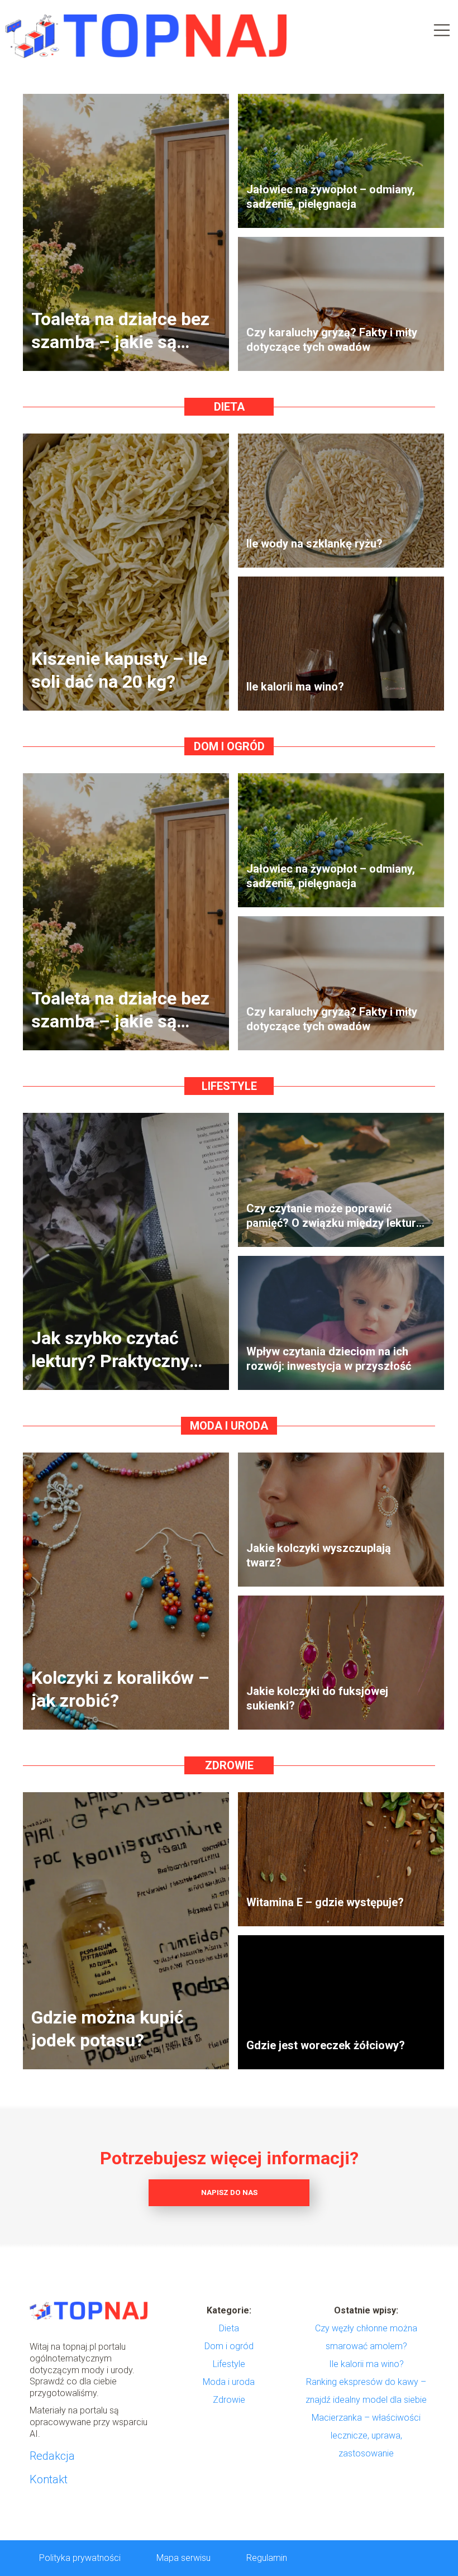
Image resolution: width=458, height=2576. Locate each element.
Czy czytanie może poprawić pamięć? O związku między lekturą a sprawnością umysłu (334, 1216)
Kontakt (49, 2479)
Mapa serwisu (183, 2558)
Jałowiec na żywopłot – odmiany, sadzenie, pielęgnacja (331, 197)
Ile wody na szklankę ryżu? (314, 544)
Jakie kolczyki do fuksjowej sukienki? (317, 1698)
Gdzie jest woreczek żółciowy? (326, 2045)
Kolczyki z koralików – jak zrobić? (120, 1689)
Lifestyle (229, 1086)
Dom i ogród (229, 746)
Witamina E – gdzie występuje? (325, 1902)
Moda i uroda (229, 1426)
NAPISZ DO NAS (229, 2192)
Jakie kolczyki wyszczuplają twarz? (319, 1555)
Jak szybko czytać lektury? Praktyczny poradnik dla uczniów (116, 1350)
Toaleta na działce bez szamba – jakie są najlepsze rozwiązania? (120, 331)
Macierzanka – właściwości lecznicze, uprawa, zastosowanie (366, 2435)
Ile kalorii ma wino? (295, 687)
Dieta (229, 407)
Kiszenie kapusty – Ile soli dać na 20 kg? (119, 670)
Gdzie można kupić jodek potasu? (108, 2029)
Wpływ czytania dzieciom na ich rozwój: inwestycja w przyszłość (329, 1359)
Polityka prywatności (80, 2558)
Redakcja (52, 2456)
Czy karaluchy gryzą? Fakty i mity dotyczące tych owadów (332, 340)
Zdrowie (229, 1765)
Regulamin (267, 2558)
